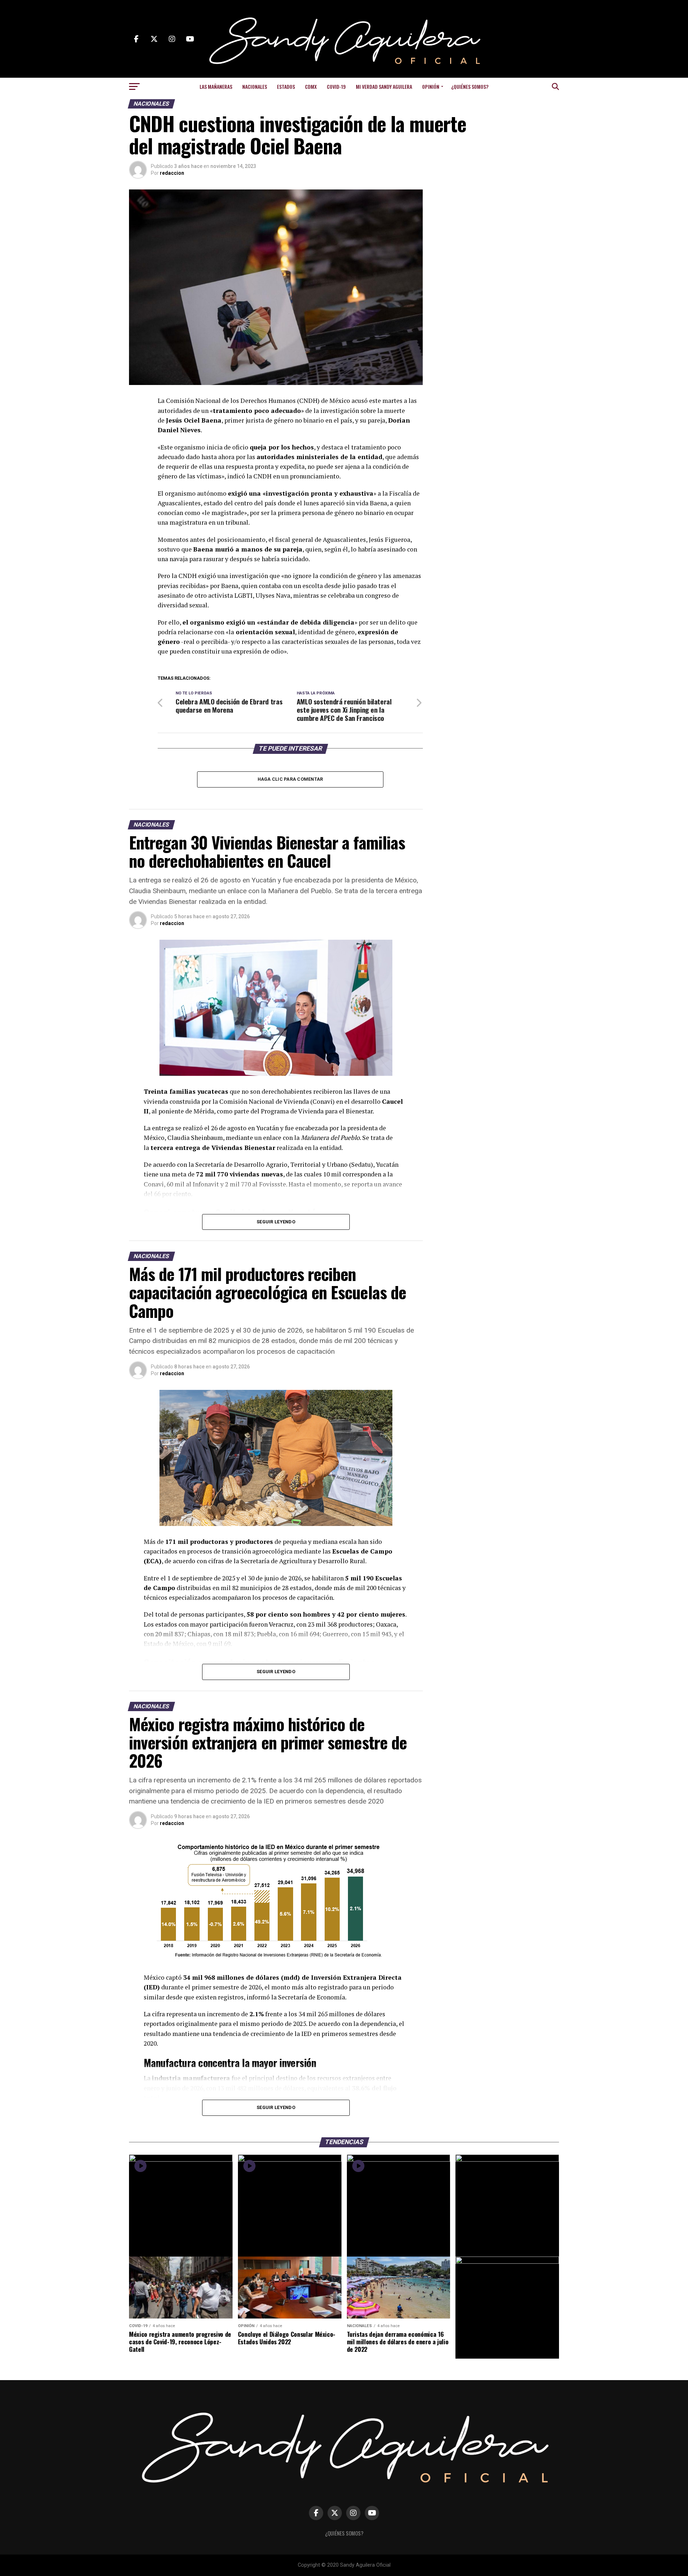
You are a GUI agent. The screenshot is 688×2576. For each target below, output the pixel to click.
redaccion (172, 173)
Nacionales (255, 86)
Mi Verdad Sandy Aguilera (384, 86)
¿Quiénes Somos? (470, 86)
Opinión (431, 86)
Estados (286, 86)
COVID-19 (336, 86)
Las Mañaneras (216, 86)
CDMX (311, 86)
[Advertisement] (502, 234)
